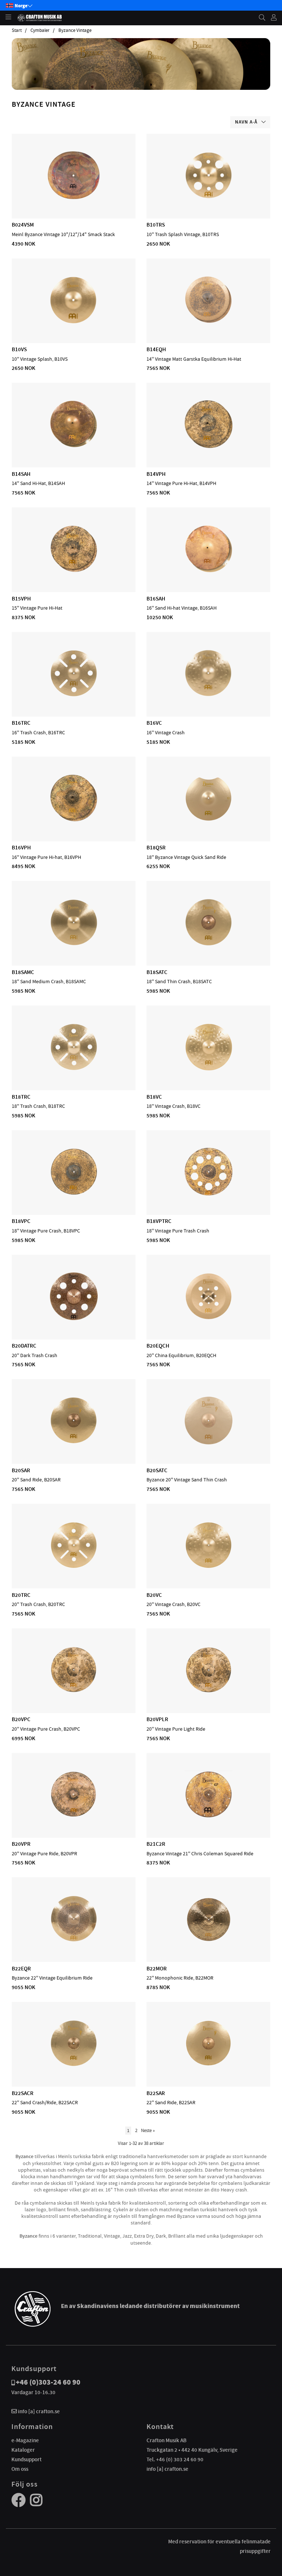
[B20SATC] (209, 1443)
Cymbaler (40, 30)
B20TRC (21, 1595)
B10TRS (156, 225)
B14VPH (156, 474)
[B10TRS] (209, 197)
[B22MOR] (209, 1941)
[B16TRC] (74, 695)
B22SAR (156, 2093)
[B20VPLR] (209, 1692)
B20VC (154, 1595)
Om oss (20, 2469)
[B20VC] (209, 1567)
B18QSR (156, 848)
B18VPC (21, 1221)
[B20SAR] (74, 1443)
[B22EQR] (74, 1941)
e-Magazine (25, 2440)
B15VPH (21, 599)
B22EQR (21, 1969)
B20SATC (157, 1470)
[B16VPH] (74, 820)
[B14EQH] (209, 322)
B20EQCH (158, 1346)
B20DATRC (24, 1346)
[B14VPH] (209, 446)
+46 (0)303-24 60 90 (48, 2382)
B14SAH (21, 474)
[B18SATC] (209, 944)
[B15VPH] (74, 571)
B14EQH (156, 349)
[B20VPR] (74, 1816)
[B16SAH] (209, 571)
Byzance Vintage (75, 30)
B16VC (154, 723)
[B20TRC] (74, 1567)
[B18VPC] (74, 1194)
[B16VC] (209, 695)
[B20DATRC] (74, 1318)
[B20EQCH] (209, 1318)
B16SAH (156, 599)
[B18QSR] (209, 820)
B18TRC (21, 1097)
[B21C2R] (209, 1816)
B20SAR (21, 1470)
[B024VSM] (74, 197)
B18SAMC (23, 972)
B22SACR (23, 2093)
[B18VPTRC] (209, 1194)
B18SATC (157, 972)
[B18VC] (209, 1069)
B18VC (154, 1097)
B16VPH (21, 848)
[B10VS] (74, 322)
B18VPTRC (159, 1221)
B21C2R (156, 1844)
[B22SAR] (209, 2065)
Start (17, 30)
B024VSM (23, 225)
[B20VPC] (74, 1692)
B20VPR (21, 1844)
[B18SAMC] (74, 944)
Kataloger (23, 2450)
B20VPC (21, 1719)
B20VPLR (157, 1719)
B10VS (19, 349)
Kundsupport (26, 2459)
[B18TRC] (74, 1069)
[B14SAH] (74, 446)
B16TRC (21, 723)
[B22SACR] (74, 2065)
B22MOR (157, 1969)
